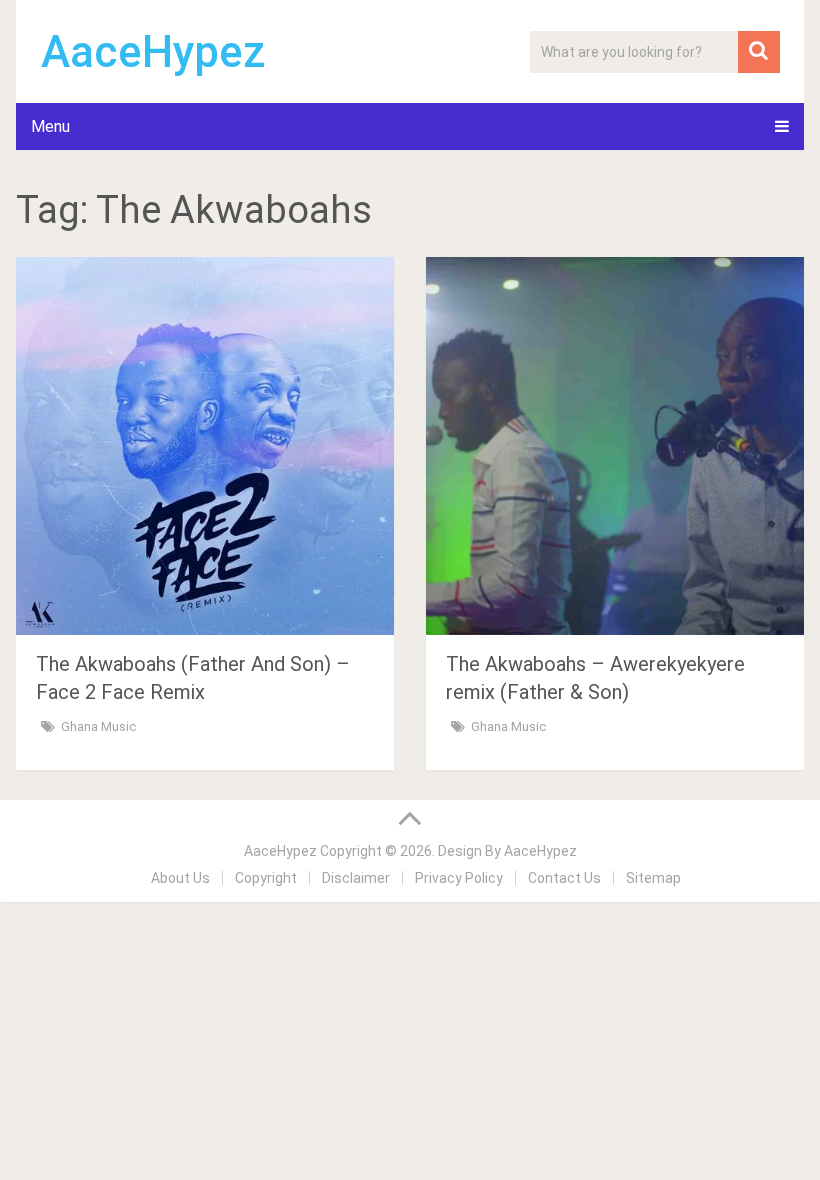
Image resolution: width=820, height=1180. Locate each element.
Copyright (266, 878)
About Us (180, 878)
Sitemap (653, 878)
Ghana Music (98, 726)
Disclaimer (356, 878)
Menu (50, 126)
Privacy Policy (459, 878)
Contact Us (564, 878)
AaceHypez (153, 52)
